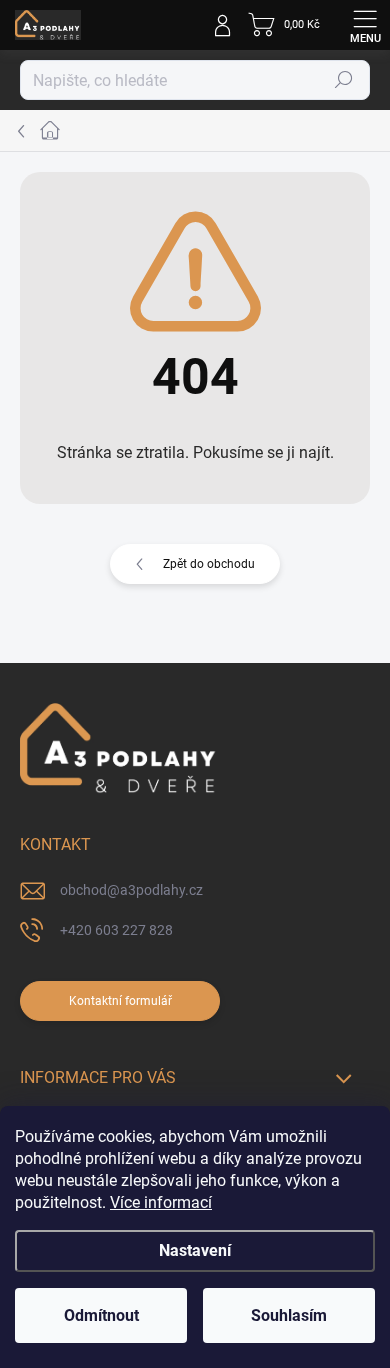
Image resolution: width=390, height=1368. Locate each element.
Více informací (161, 1202)
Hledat (344, 80)
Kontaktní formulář (120, 1001)
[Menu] (365, 25)
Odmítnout (101, 1315)
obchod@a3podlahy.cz (131, 890)
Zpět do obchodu (209, 564)
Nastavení (195, 1250)
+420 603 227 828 (116, 930)
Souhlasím (289, 1315)
